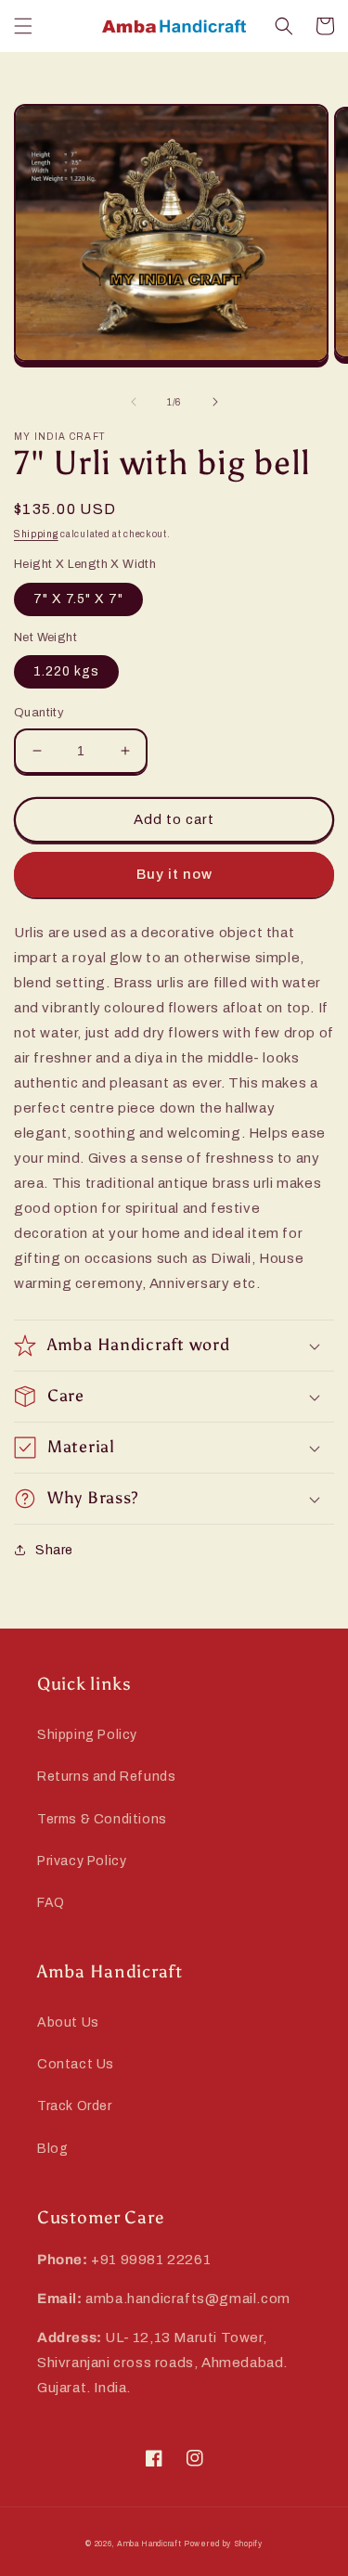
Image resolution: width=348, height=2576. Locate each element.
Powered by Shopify (223, 2544)
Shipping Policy (87, 1735)
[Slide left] (134, 402)
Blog (52, 2149)
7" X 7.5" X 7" (78, 599)
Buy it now (174, 874)
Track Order (75, 2106)
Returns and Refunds (106, 1777)
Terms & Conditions (102, 1819)
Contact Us (76, 2064)
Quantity (39, 713)
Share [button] (54, 1550)
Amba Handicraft (149, 2544)
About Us (68, 2022)
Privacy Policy (82, 1861)
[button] (23, 26)
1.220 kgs (66, 671)
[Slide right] (215, 402)
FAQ (51, 1903)
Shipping (36, 534)
